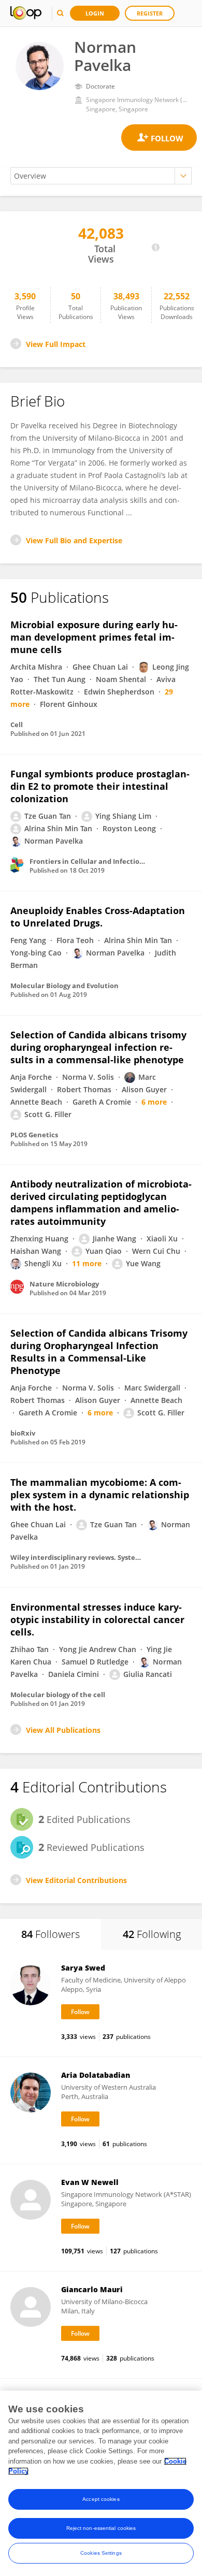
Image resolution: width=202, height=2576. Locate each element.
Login (95, 13)
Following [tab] (152, 1934)
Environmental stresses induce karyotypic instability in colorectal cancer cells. (97, 1619)
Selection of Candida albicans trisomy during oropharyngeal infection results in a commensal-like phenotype (98, 1047)
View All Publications (63, 1730)
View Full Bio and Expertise (74, 540)
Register (150, 13)
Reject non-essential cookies (101, 2528)
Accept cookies (101, 2499)
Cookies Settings (101, 2553)
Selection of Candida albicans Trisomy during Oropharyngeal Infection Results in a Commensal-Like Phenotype (99, 1352)
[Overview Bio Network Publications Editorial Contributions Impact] (101, 176)
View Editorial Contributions (76, 1880)
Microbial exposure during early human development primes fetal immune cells (94, 637)
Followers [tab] (51, 1934)
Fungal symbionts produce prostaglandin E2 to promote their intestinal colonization (100, 786)
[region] (101, 2483)
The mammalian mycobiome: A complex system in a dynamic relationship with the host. (100, 1495)
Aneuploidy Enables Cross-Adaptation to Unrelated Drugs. (98, 917)
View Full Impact (56, 344)
